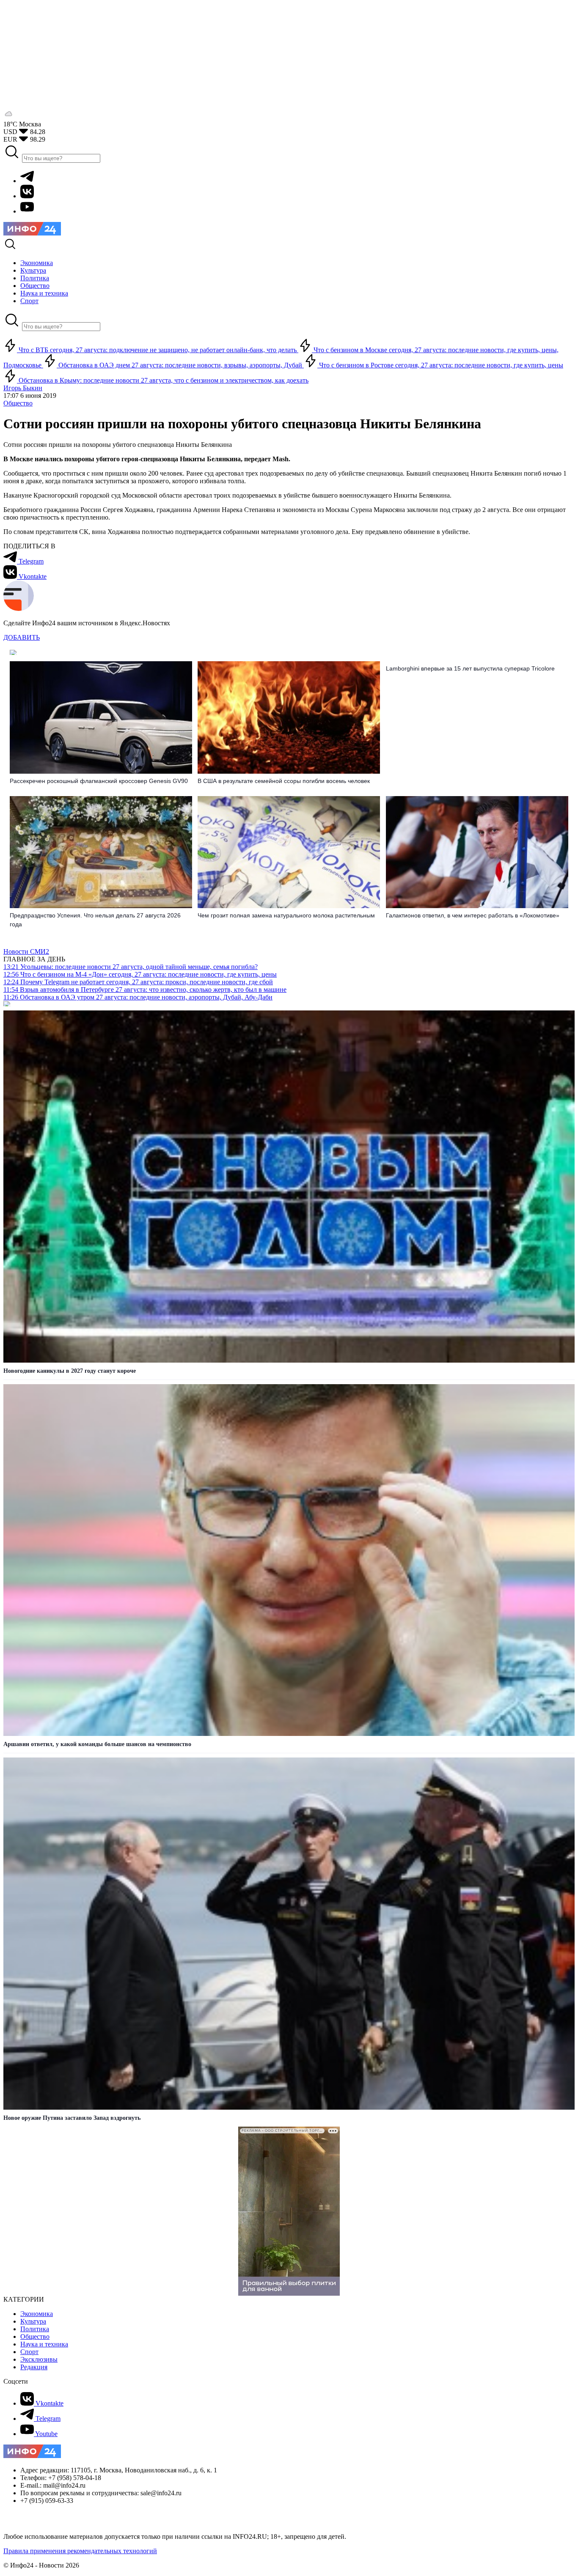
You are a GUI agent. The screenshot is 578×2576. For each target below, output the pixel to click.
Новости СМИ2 (26, 951)
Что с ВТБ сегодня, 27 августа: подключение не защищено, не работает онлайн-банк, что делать (158, 350)
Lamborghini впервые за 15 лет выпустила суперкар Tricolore (470, 668)
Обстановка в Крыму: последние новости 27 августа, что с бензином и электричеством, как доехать (163, 380)
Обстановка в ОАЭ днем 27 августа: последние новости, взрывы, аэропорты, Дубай (180, 365)
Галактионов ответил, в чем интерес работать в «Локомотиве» (473, 915)
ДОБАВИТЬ (22, 637)
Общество (18, 403)
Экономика (37, 2314)
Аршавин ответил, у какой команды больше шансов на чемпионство (97, 1744)
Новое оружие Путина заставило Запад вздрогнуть (72, 2118)
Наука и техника (44, 2344)
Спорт (29, 2352)
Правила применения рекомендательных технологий (80, 2551)
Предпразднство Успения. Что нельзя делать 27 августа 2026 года (95, 920)
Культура (33, 2321)
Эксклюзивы (39, 2359)
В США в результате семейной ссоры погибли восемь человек (284, 781)
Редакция (34, 2367)
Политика (35, 2329)
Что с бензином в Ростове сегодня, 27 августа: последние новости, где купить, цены (440, 365)
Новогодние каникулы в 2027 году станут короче (70, 1371)
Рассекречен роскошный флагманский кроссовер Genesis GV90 (99, 781)
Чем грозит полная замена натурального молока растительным (286, 915)
